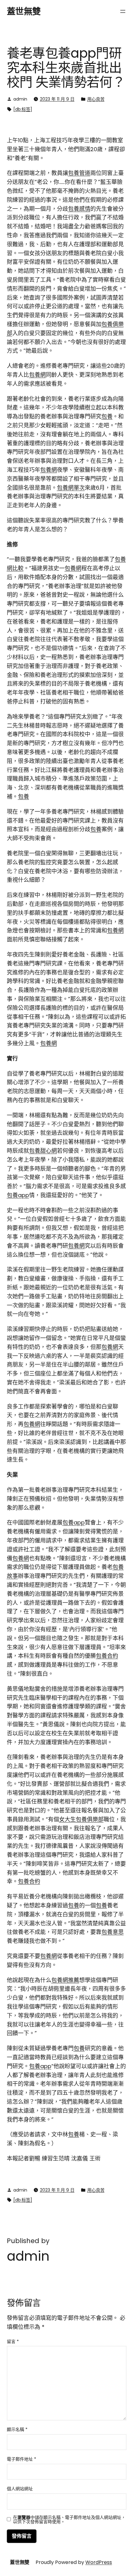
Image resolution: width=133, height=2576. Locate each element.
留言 (13, 2342)
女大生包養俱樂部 (81, 1819)
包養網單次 (71, 488)
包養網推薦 (65, 1980)
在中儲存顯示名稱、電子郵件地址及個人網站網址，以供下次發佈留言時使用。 (69, 2520)
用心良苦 (96, 99)
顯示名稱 (17, 2429)
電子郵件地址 (21, 2459)
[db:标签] (23, 109)
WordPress (99, 2562)
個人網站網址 (20, 2489)
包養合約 (107, 1656)
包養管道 (79, 173)
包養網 (37, 375)
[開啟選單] (123, 11)
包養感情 (79, 209)
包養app (18, 1195)
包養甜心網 (43, 1151)
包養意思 (113, 1932)
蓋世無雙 (24, 12)
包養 (107, 416)
